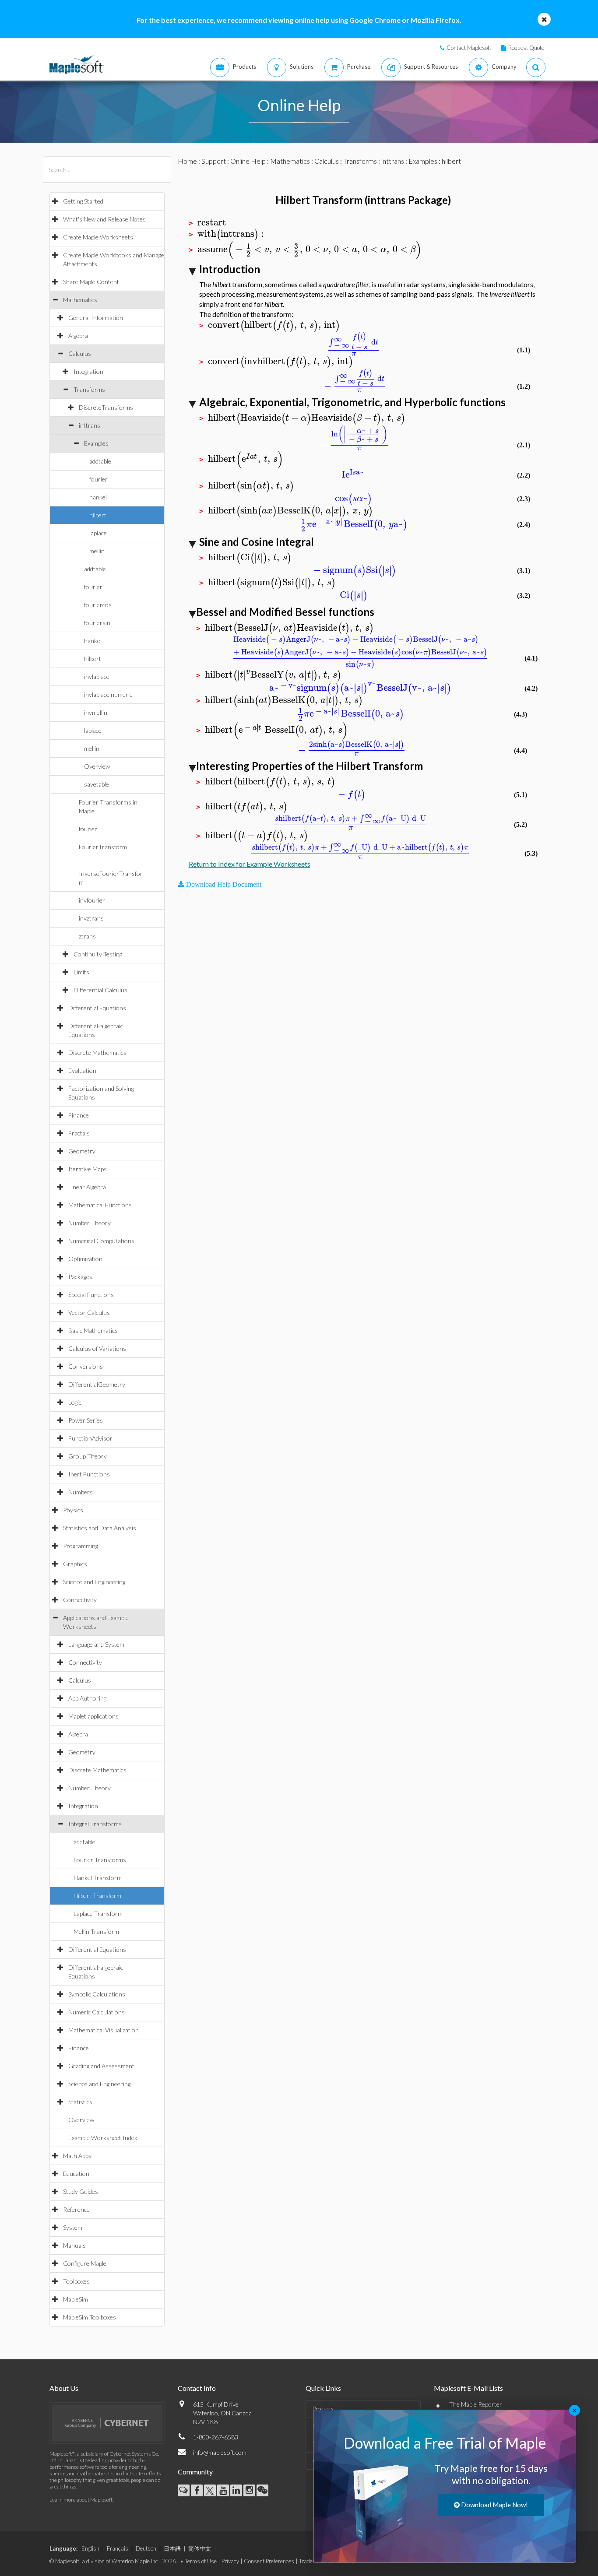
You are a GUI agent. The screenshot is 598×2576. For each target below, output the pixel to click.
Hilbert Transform (97, 1896)
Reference (76, 2209)
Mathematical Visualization (104, 2030)
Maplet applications (93, 1716)
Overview (97, 766)
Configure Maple (85, 2263)
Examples (96, 443)
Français (118, 2548)
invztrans (91, 918)
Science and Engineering (94, 1582)
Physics (73, 1510)
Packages (80, 1277)
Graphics (75, 1564)
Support (214, 161)
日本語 (172, 2548)
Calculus (80, 353)
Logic (75, 1402)
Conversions (86, 1366)
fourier (98, 479)
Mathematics (80, 300)
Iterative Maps (88, 1169)
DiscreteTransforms (106, 407)
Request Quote (526, 48)
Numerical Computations (101, 1241)
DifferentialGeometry (97, 1384)
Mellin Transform (96, 1931)
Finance (79, 1115)
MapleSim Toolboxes (90, 2317)
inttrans (90, 425)
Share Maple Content (91, 282)
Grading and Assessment (101, 2066)
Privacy (230, 2561)
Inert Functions (89, 1474)
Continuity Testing (98, 954)
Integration (88, 371)
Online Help (248, 161)
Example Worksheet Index (103, 2138)
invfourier (92, 900)
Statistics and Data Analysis (100, 1528)
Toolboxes (76, 2281)
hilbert (98, 515)
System (73, 2227)
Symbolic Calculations (97, 1994)
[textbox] (212, 223)
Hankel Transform (98, 1878)
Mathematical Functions (100, 1205)
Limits (81, 972)
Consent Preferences (269, 2561)
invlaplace (97, 677)
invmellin (96, 712)
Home (187, 161)
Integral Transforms (95, 1824)
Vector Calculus (89, 1313)
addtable (100, 461)
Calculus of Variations (97, 1348)
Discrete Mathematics (97, 1053)
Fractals (79, 1133)
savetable (97, 784)
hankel (98, 497)
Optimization (85, 1259)
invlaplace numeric (108, 694)
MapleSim (76, 2299)
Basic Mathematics (93, 1330)
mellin (97, 551)
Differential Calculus (100, 990)
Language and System (96, 1644)
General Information (96, 318)
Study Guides (81, 2191)
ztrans (87, 936)
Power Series (86, 1420)
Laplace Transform (98, 1914)
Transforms (89, 389)
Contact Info (197, 2388)
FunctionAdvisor (90, 1438)
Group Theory (88, 1456)
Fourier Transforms (100, 1860)
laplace (98, 533)
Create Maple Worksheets (98, 237)
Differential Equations (97, 1008)
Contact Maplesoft (469, 48)
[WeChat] (262, 2490)
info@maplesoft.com (220, 2452)
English (90, 2548)
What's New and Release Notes (104, 219)
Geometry (82, 1151)
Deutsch (146, 2548)
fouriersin (97, 623)
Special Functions (91, 1295)
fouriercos (98, 605)
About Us (64, 2388)
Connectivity (80, 1600)
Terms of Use (201, 2561)
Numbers (81, 1492)
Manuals (74, 2245)
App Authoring (87, 1698)
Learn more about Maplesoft (81, 2500)
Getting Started (83, 201)
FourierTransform (103, 847)
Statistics (80, 2102)
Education (76, 2174)
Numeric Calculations (97, 2012)
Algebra (78, 336)
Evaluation (82, 1070)
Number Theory (90, 1223)
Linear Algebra (87, 1187)
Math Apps (77, 2156)
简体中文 (200, 2548)
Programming (81, 1546)
